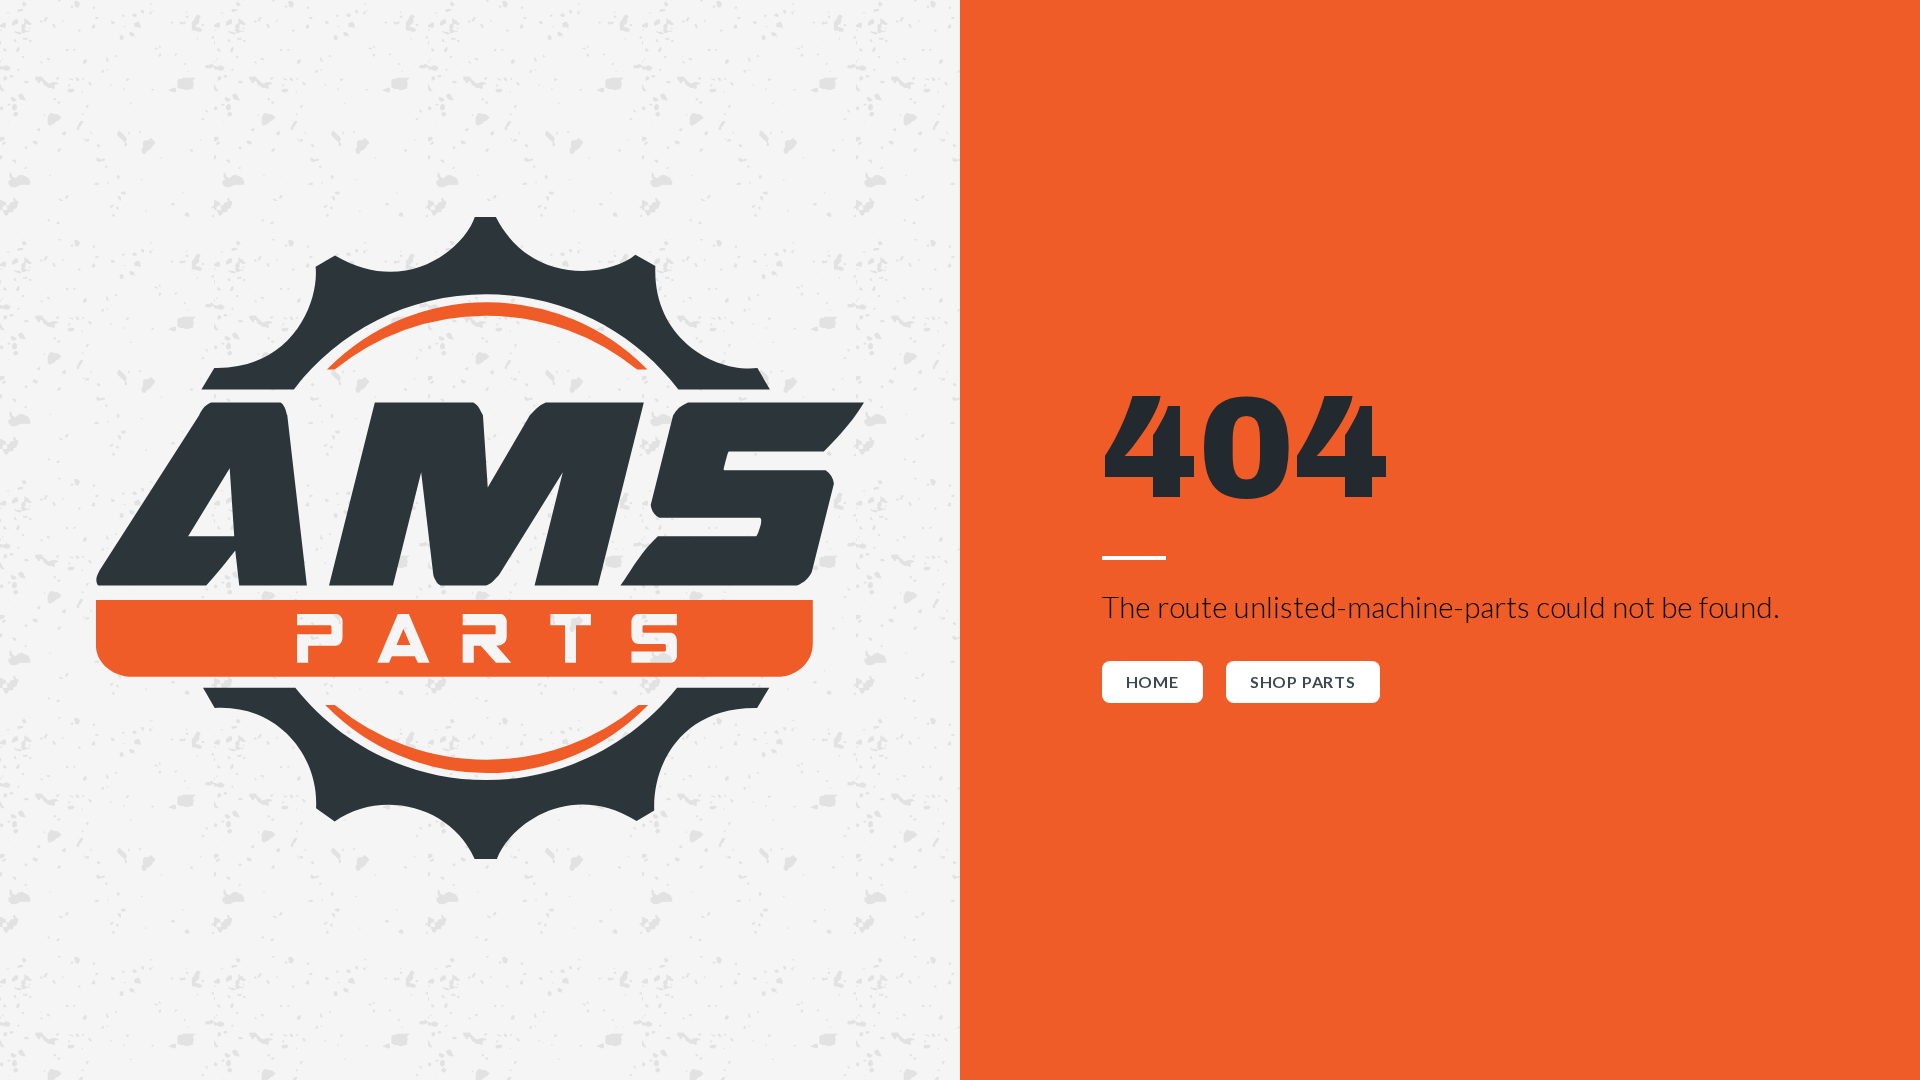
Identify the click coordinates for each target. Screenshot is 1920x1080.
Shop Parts (1303, 681)
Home (1152, 681)
